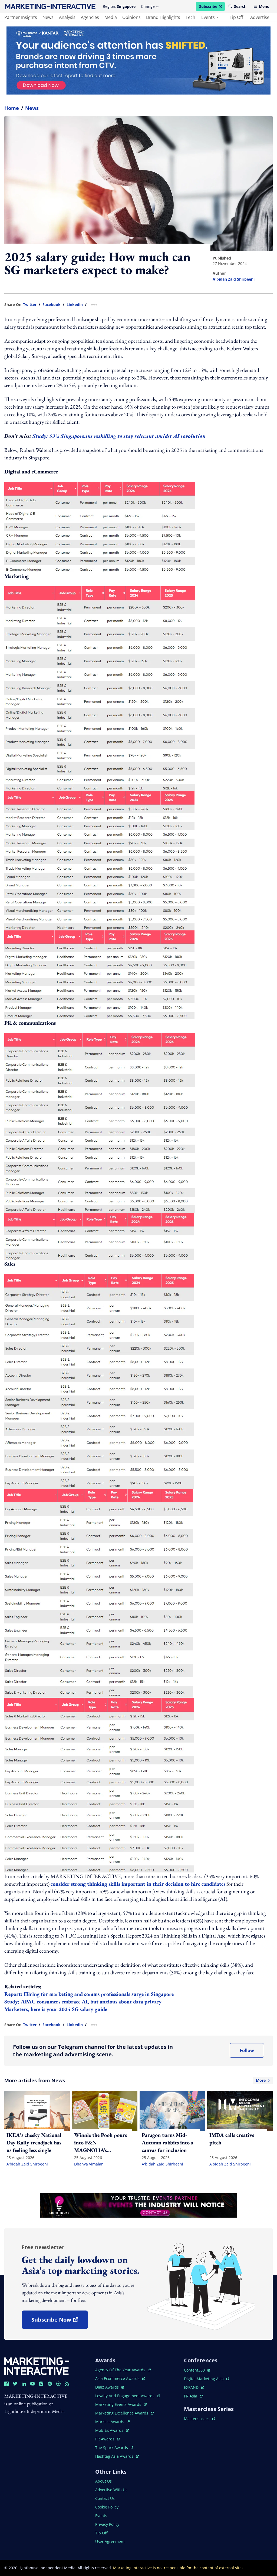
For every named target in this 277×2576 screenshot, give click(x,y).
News (32, 108)
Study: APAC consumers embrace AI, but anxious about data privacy (84, 2002)
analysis (67, 17)
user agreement (110, 2542)
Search (240, 6)
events (208, 17)
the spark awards (114, 2448)
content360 (197, 2370)
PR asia (193, 2396)
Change (148, 6)
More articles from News (135, 2080)
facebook (52, 305)
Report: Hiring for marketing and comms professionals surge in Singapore (90, 1994)
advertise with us (111, 2490)
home (12, 108)
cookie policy (107, 2507)
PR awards (108, 2439)
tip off (236, 17)
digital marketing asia (204, 2379)
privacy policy (107, 2524)
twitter (30, 305)
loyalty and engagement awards (125, 2396)
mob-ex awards (112, 2430)
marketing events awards (119, 2404)
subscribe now (60, 2321)
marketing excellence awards (122, 2413)
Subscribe (212, 7)
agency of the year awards (121, 2370)
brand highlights (163, 17)
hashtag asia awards (115, 2456)
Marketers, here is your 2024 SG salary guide (56, 2009)
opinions (131, 17)
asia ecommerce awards (118, 2378)
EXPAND (194, 2387)
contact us (105, 2498)
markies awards (112, 2422)
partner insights (21, 17)
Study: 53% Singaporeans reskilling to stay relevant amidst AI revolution (120, 436)
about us (103, 2481)
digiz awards (110, 2387)
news (48, 17)
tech (190, 17)
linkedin (75, 305)
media (111, 17)
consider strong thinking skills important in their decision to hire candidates (138, 1884)
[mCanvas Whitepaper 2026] (138, 60)
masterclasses (199, 2419)
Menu (264, 6)
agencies (90, 17)
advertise (260, 17)
